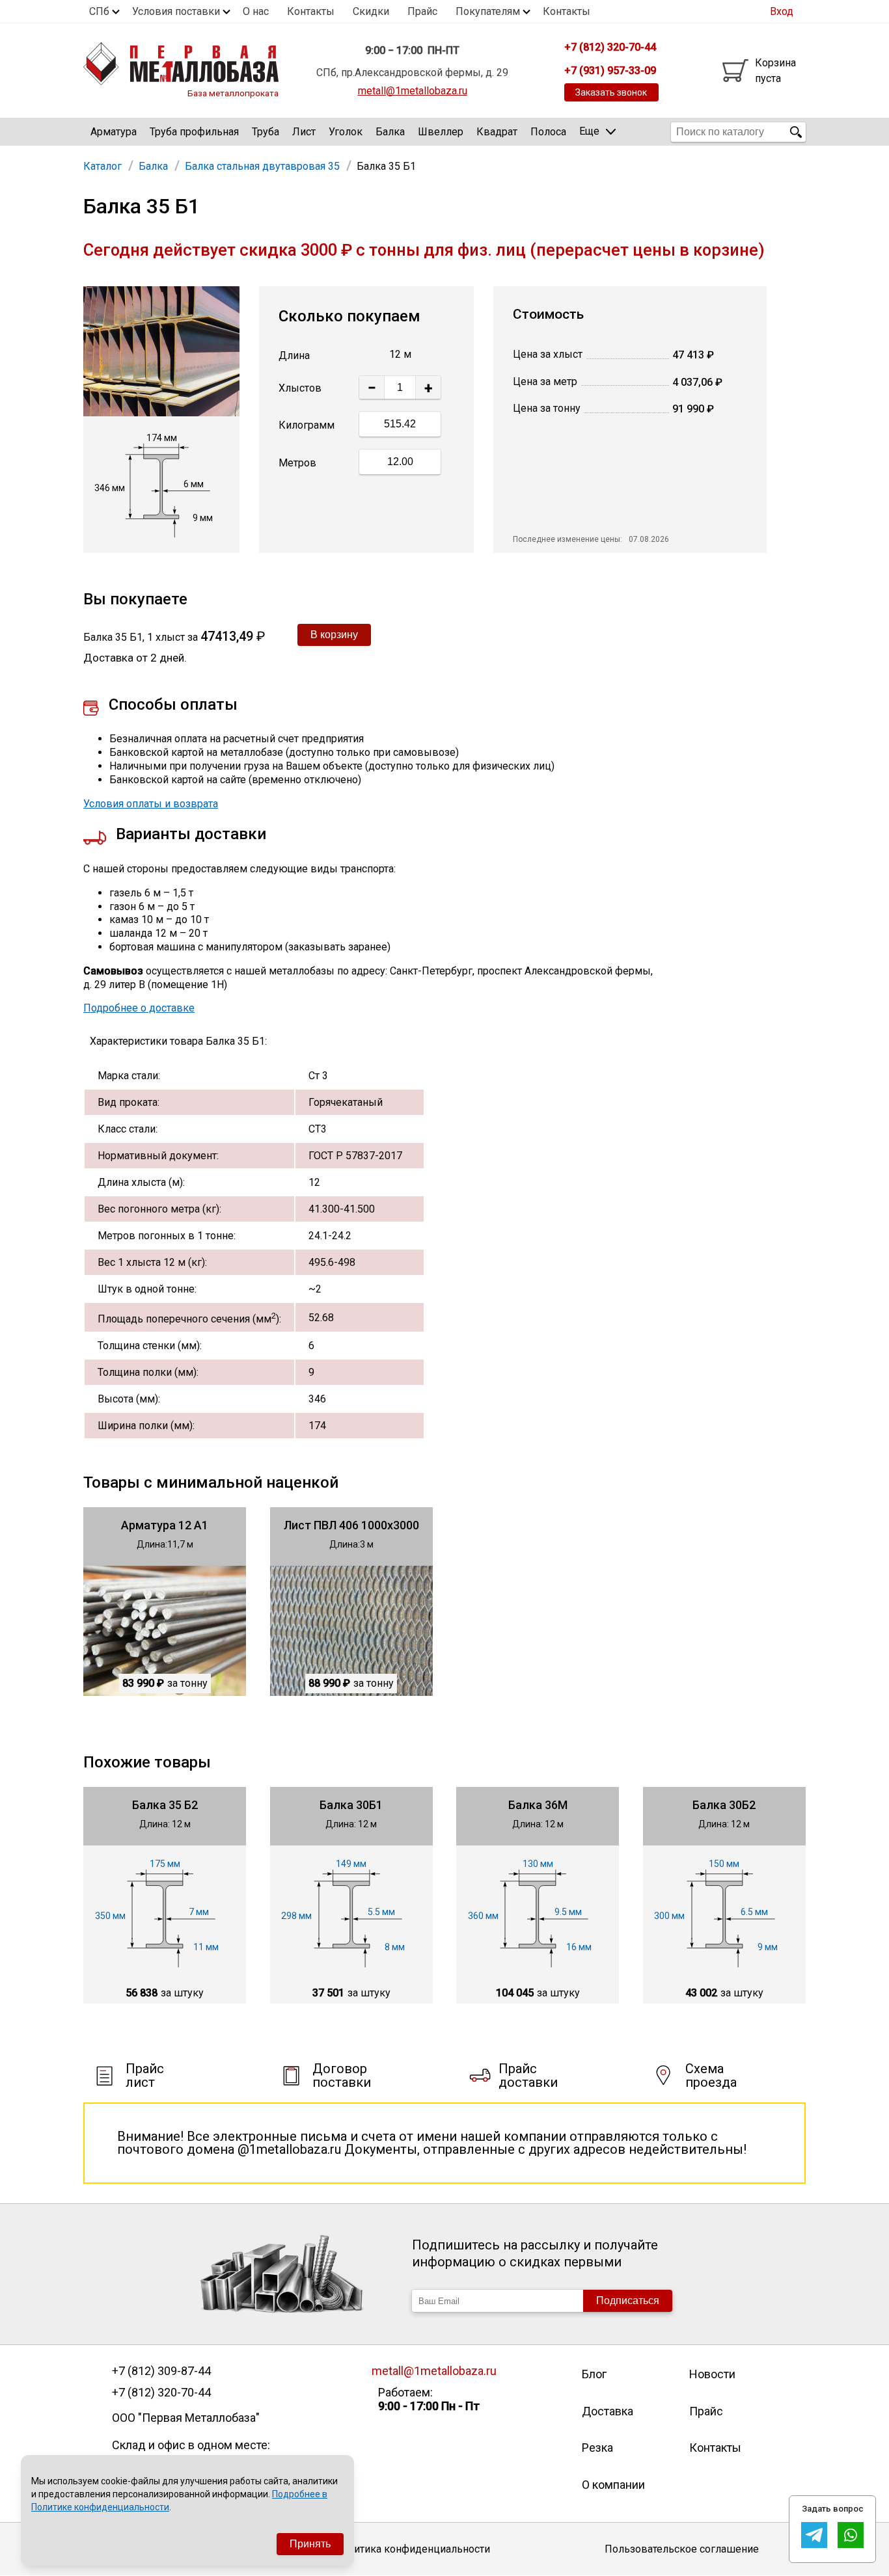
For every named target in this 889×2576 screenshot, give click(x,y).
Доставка (608, 2411)
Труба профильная (194, 132)
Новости (712, 2374)
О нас (256, 11)
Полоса (548, 132)
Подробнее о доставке (139, 1008)
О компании (613, 2485)
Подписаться (628, 2301)
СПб (99, 11)
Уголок (346, 132)
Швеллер (441, 132)
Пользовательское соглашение (682, 2549)
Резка (597, 2448)
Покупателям (488, 11)
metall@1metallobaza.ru (413, 91)
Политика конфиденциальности (412, 2549)
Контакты (311, 11)
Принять (310, 2544)
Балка (390, 132)
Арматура (114, 132)
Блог (594, 2374)
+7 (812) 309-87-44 (161, 2371)
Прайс (422, 11)
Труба (266, 132)
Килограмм (307, 425)
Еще (589, 131)
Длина (294, 356)
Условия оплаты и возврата (151, 804)
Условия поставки (176, 11)
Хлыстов (300, 388)
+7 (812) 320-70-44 (161, 2393)
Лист (304, 132)
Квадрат (497, 132)
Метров (297, 463)
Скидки (371, 11)
